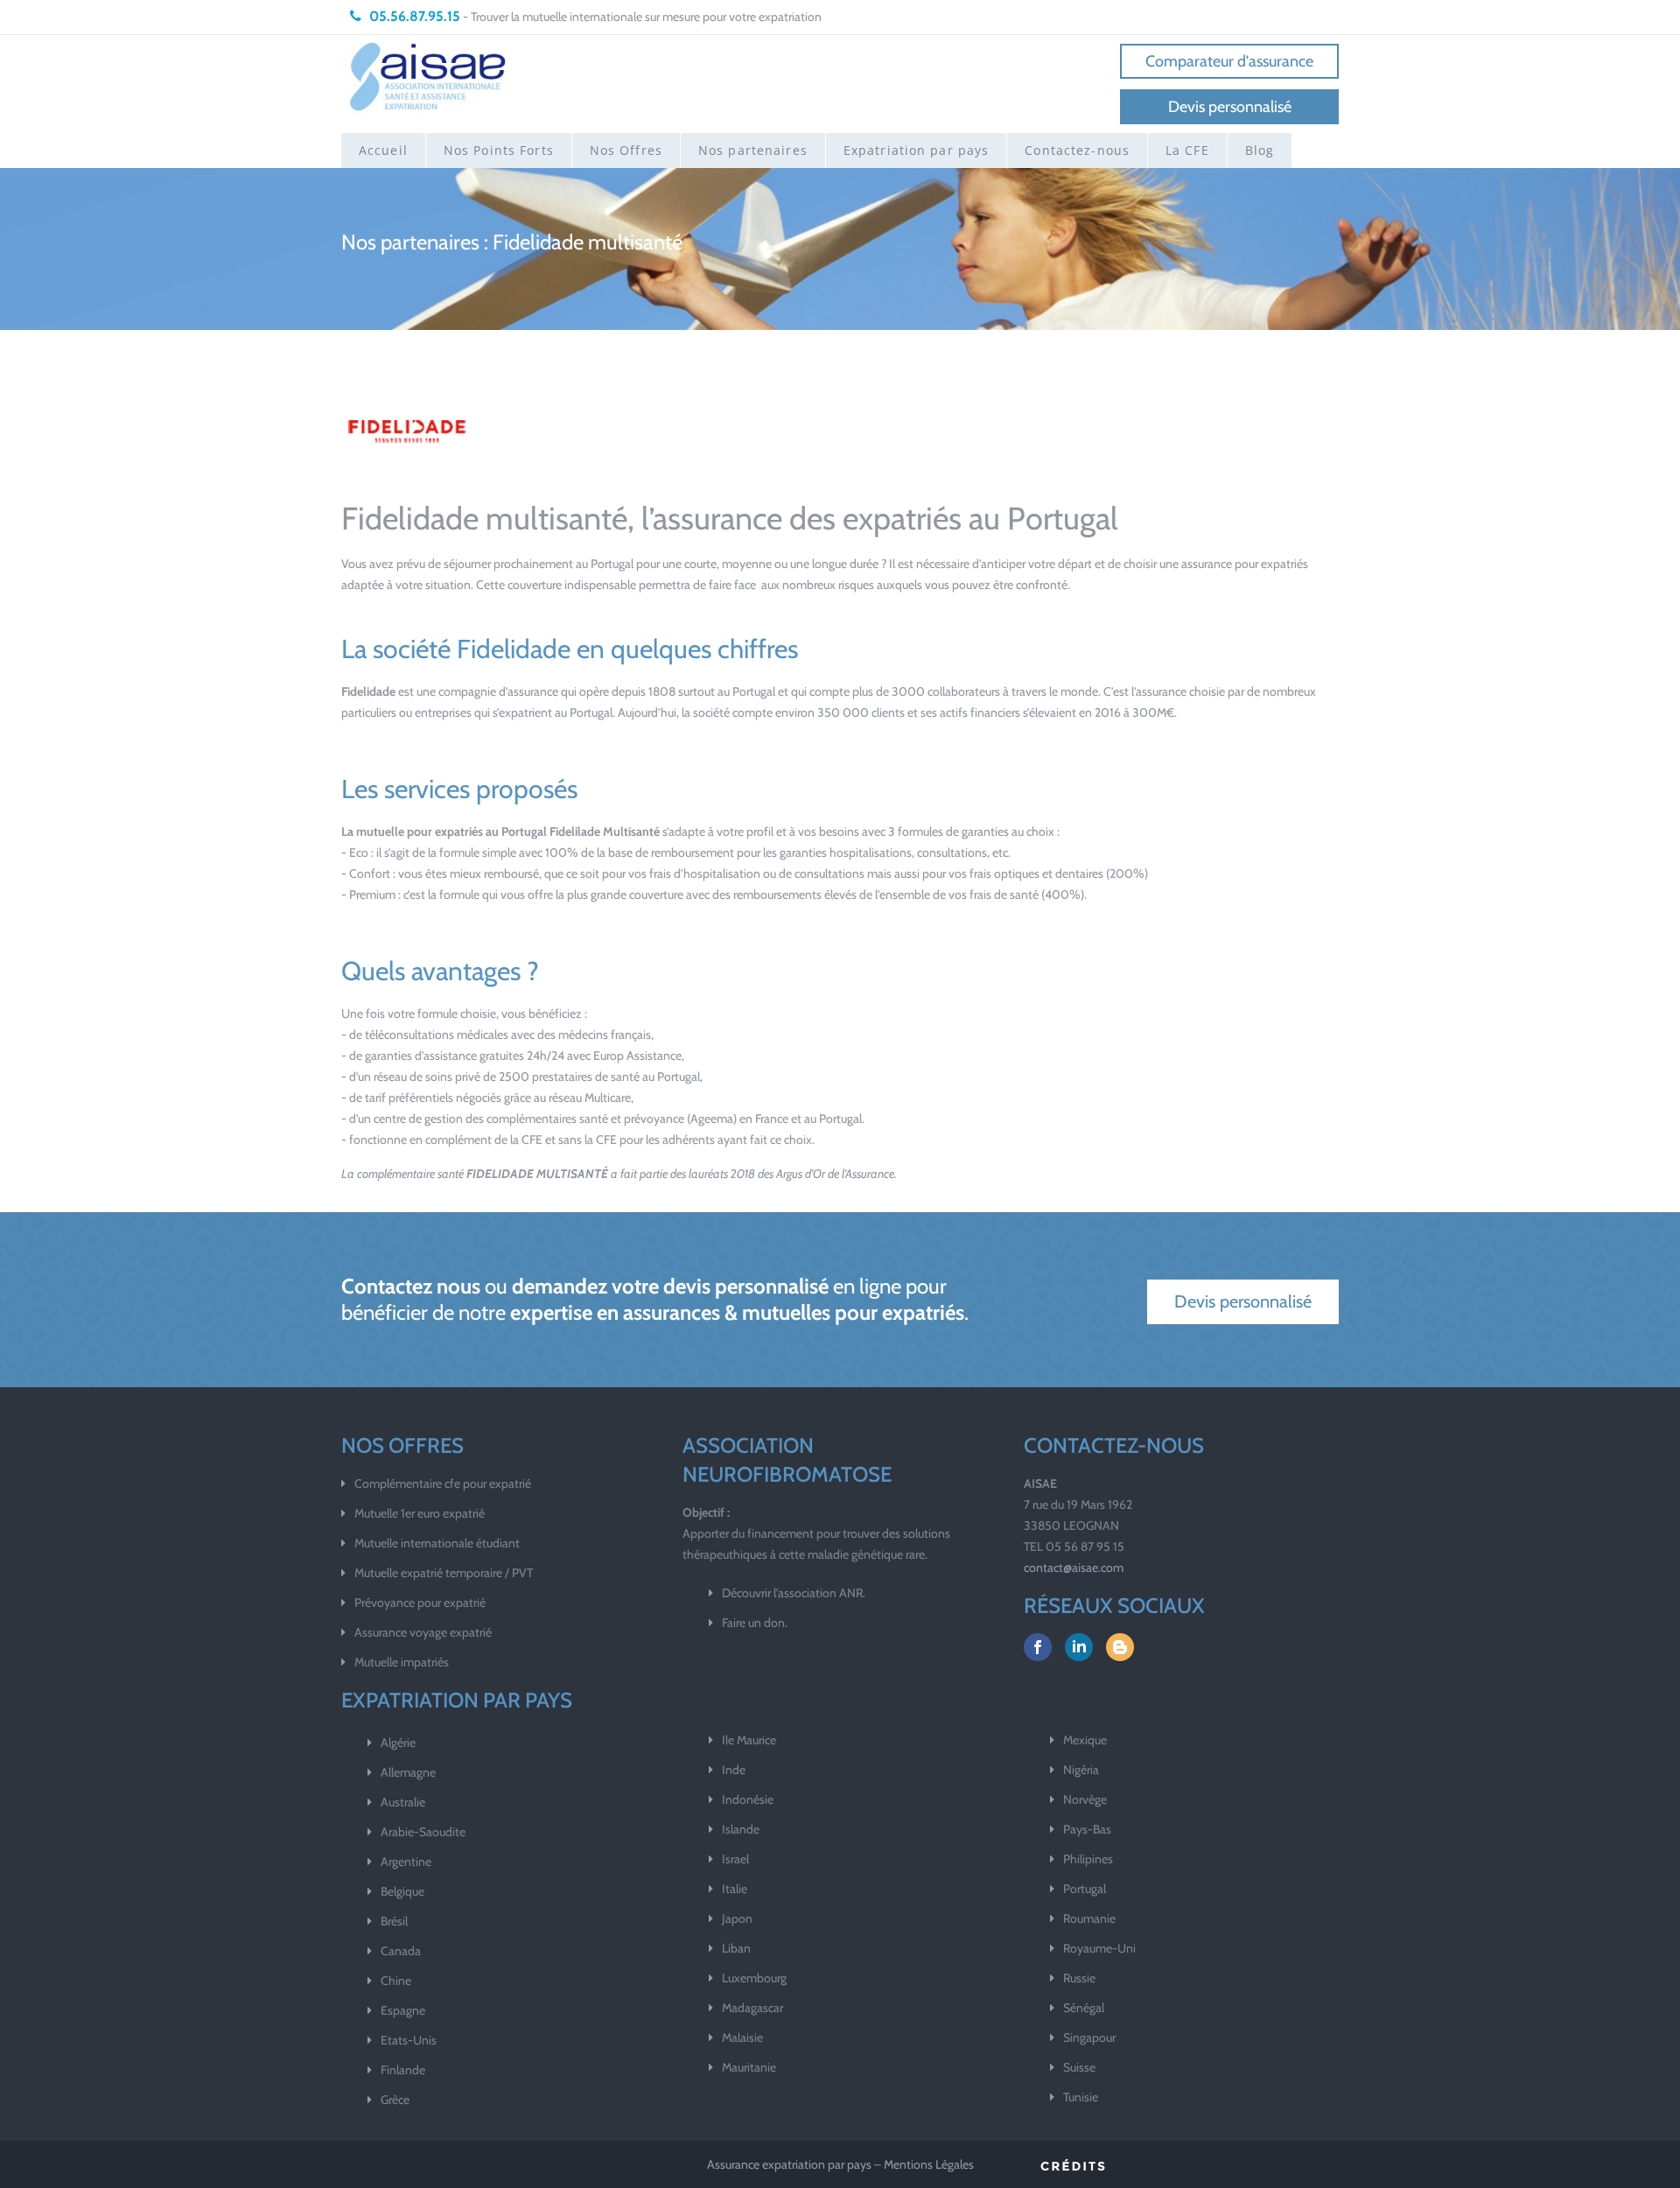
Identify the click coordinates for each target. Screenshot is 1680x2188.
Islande (741, 1829)
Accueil (383, 150)
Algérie (398, 1743)
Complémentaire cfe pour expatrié (443, 1483)
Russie (1079, 1978)
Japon (737, 1918)
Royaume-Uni (1099, 1948)
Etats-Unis (409, 2040)
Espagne (403, 2010)
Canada (401, 1951)
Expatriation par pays (917, 150)
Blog (1260, 150)
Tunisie (1081, 2097)
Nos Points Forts (499, 150)
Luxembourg (754, 1978)
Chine (396, 1981)
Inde (734, 1770)
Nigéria (1081, 1770)
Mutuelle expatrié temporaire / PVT (444, 1573)
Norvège (1085, 1799)
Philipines (1088, 1859)
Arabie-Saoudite (423, 1832)
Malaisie (742, 2037)
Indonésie (748, 1799)
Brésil (394, 1921)
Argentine (406, 1862)
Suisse (1079, 2067)
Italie (735, 1889)
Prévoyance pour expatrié (420, 1602)
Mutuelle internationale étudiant (437, 1543)
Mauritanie (749, 2067)
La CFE (1187, 150)
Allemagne (408, 1772)
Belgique (402, 1891)
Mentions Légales (929, 2164)
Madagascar (752, 2008)
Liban (736, 1948)
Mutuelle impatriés (402, 1662)
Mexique (1085, 1740)
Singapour (1089, 2037)
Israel (735, 1859)
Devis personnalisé (1230, 107)
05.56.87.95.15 (413, 16)
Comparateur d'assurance (1229, 61)
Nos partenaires (753, 150)
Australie (403, 1802)
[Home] (429, 76)
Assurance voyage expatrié (423, 1632)
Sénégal (1084, 2008)
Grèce (395, 2100)
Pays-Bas (1087, 1829)
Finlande (403, 2070)
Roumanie (1089, 1918)
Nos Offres (626, 150)
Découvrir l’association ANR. (794, 1593)
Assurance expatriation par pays (789, 2164)
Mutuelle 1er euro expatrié (420, 1513)
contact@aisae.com (1074, 1567)
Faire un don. (755, 1623)
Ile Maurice (749, 1740)
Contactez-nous (1077, 150)
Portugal (1085, 1889)
